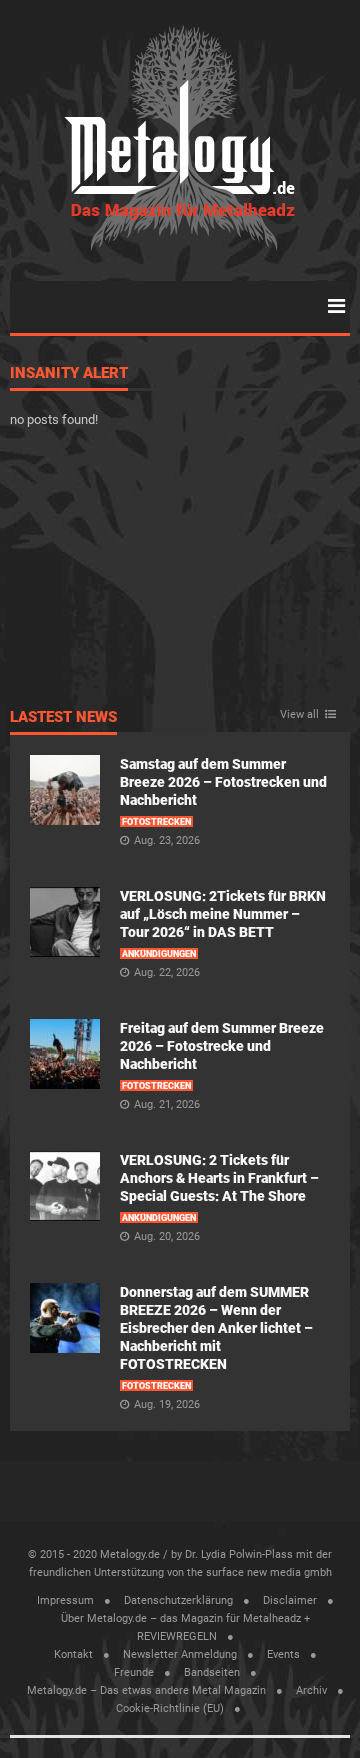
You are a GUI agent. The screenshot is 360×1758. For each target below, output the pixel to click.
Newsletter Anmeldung (180, 1654)
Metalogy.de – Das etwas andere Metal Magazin (146, 1690)
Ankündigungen (159, 954)
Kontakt (73, 1654)
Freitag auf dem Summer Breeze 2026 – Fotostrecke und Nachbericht (222, 1046)
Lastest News (63, 718)
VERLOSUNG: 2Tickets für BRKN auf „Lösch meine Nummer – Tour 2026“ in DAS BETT (223, 914)
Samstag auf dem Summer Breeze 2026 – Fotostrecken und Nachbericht (223, 782)
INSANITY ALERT (69, 374)
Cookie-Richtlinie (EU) (170, 1708)
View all (299, 715)
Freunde (134, 1672)
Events (283, 1654)
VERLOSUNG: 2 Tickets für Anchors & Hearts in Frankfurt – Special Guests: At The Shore (219, 1178)
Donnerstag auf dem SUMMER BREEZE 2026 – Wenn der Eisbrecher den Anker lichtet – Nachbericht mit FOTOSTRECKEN (216, 1328)
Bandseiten (212, 1672)
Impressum (65, 1600)
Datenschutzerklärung (178, 1600)
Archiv (311, 1690)
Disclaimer (290, 1600)
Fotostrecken (156, 822)
